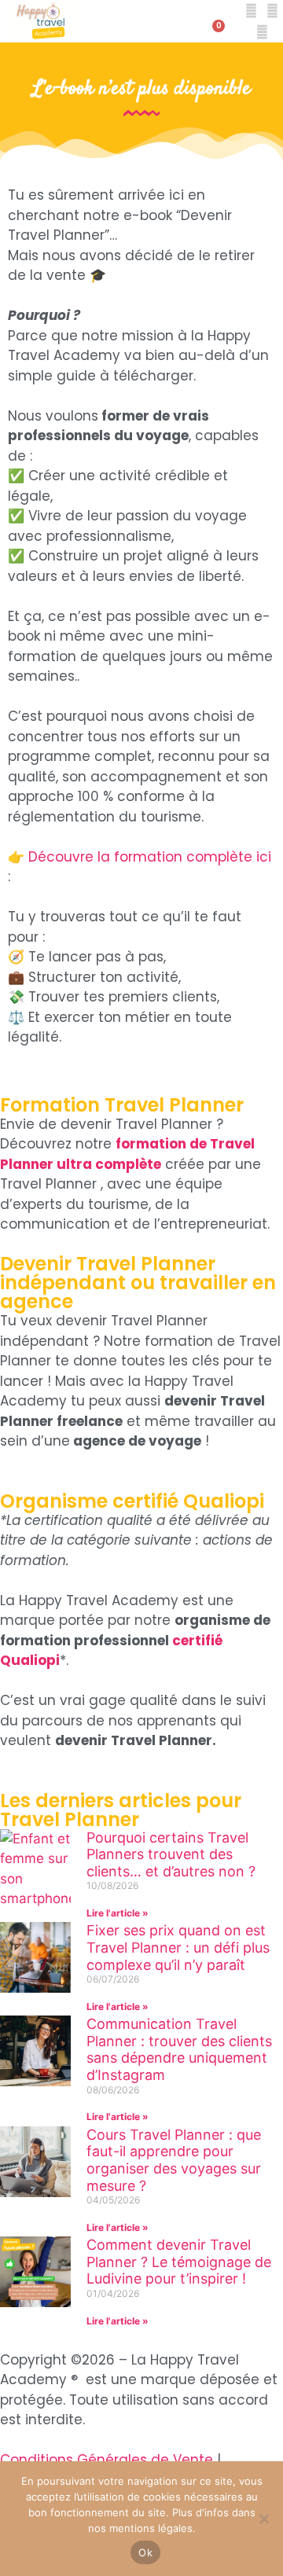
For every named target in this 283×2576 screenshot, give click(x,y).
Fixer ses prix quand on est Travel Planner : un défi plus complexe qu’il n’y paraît (178, 1947)
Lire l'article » (118, 1913)
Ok (145, 2552)
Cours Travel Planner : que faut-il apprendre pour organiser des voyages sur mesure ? (174, 2160)
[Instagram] (272, 11)
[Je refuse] (263, 2519)
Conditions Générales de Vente (107, 2460)
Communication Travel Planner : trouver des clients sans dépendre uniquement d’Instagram (179, 2049)
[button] (142, 22)
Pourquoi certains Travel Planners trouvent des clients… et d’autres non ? (171, 1854)
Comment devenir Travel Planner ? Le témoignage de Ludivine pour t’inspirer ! (179, 2262)
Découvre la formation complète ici (150, 857)
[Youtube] (262, 32)
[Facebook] (251, 11)
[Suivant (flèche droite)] (255, 1288)
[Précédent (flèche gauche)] (28, 1288)
